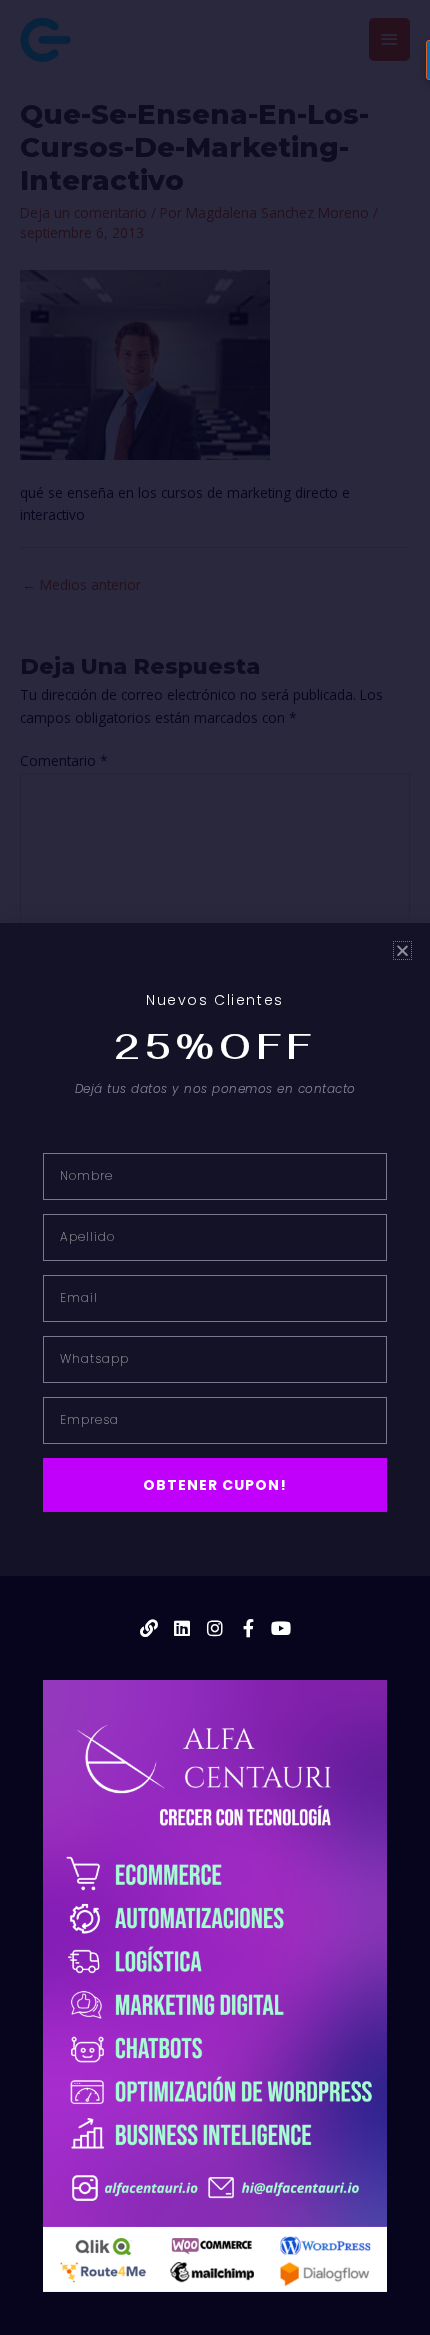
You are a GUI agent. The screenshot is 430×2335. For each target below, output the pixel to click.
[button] (402, 950)
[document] (215, 1167)
